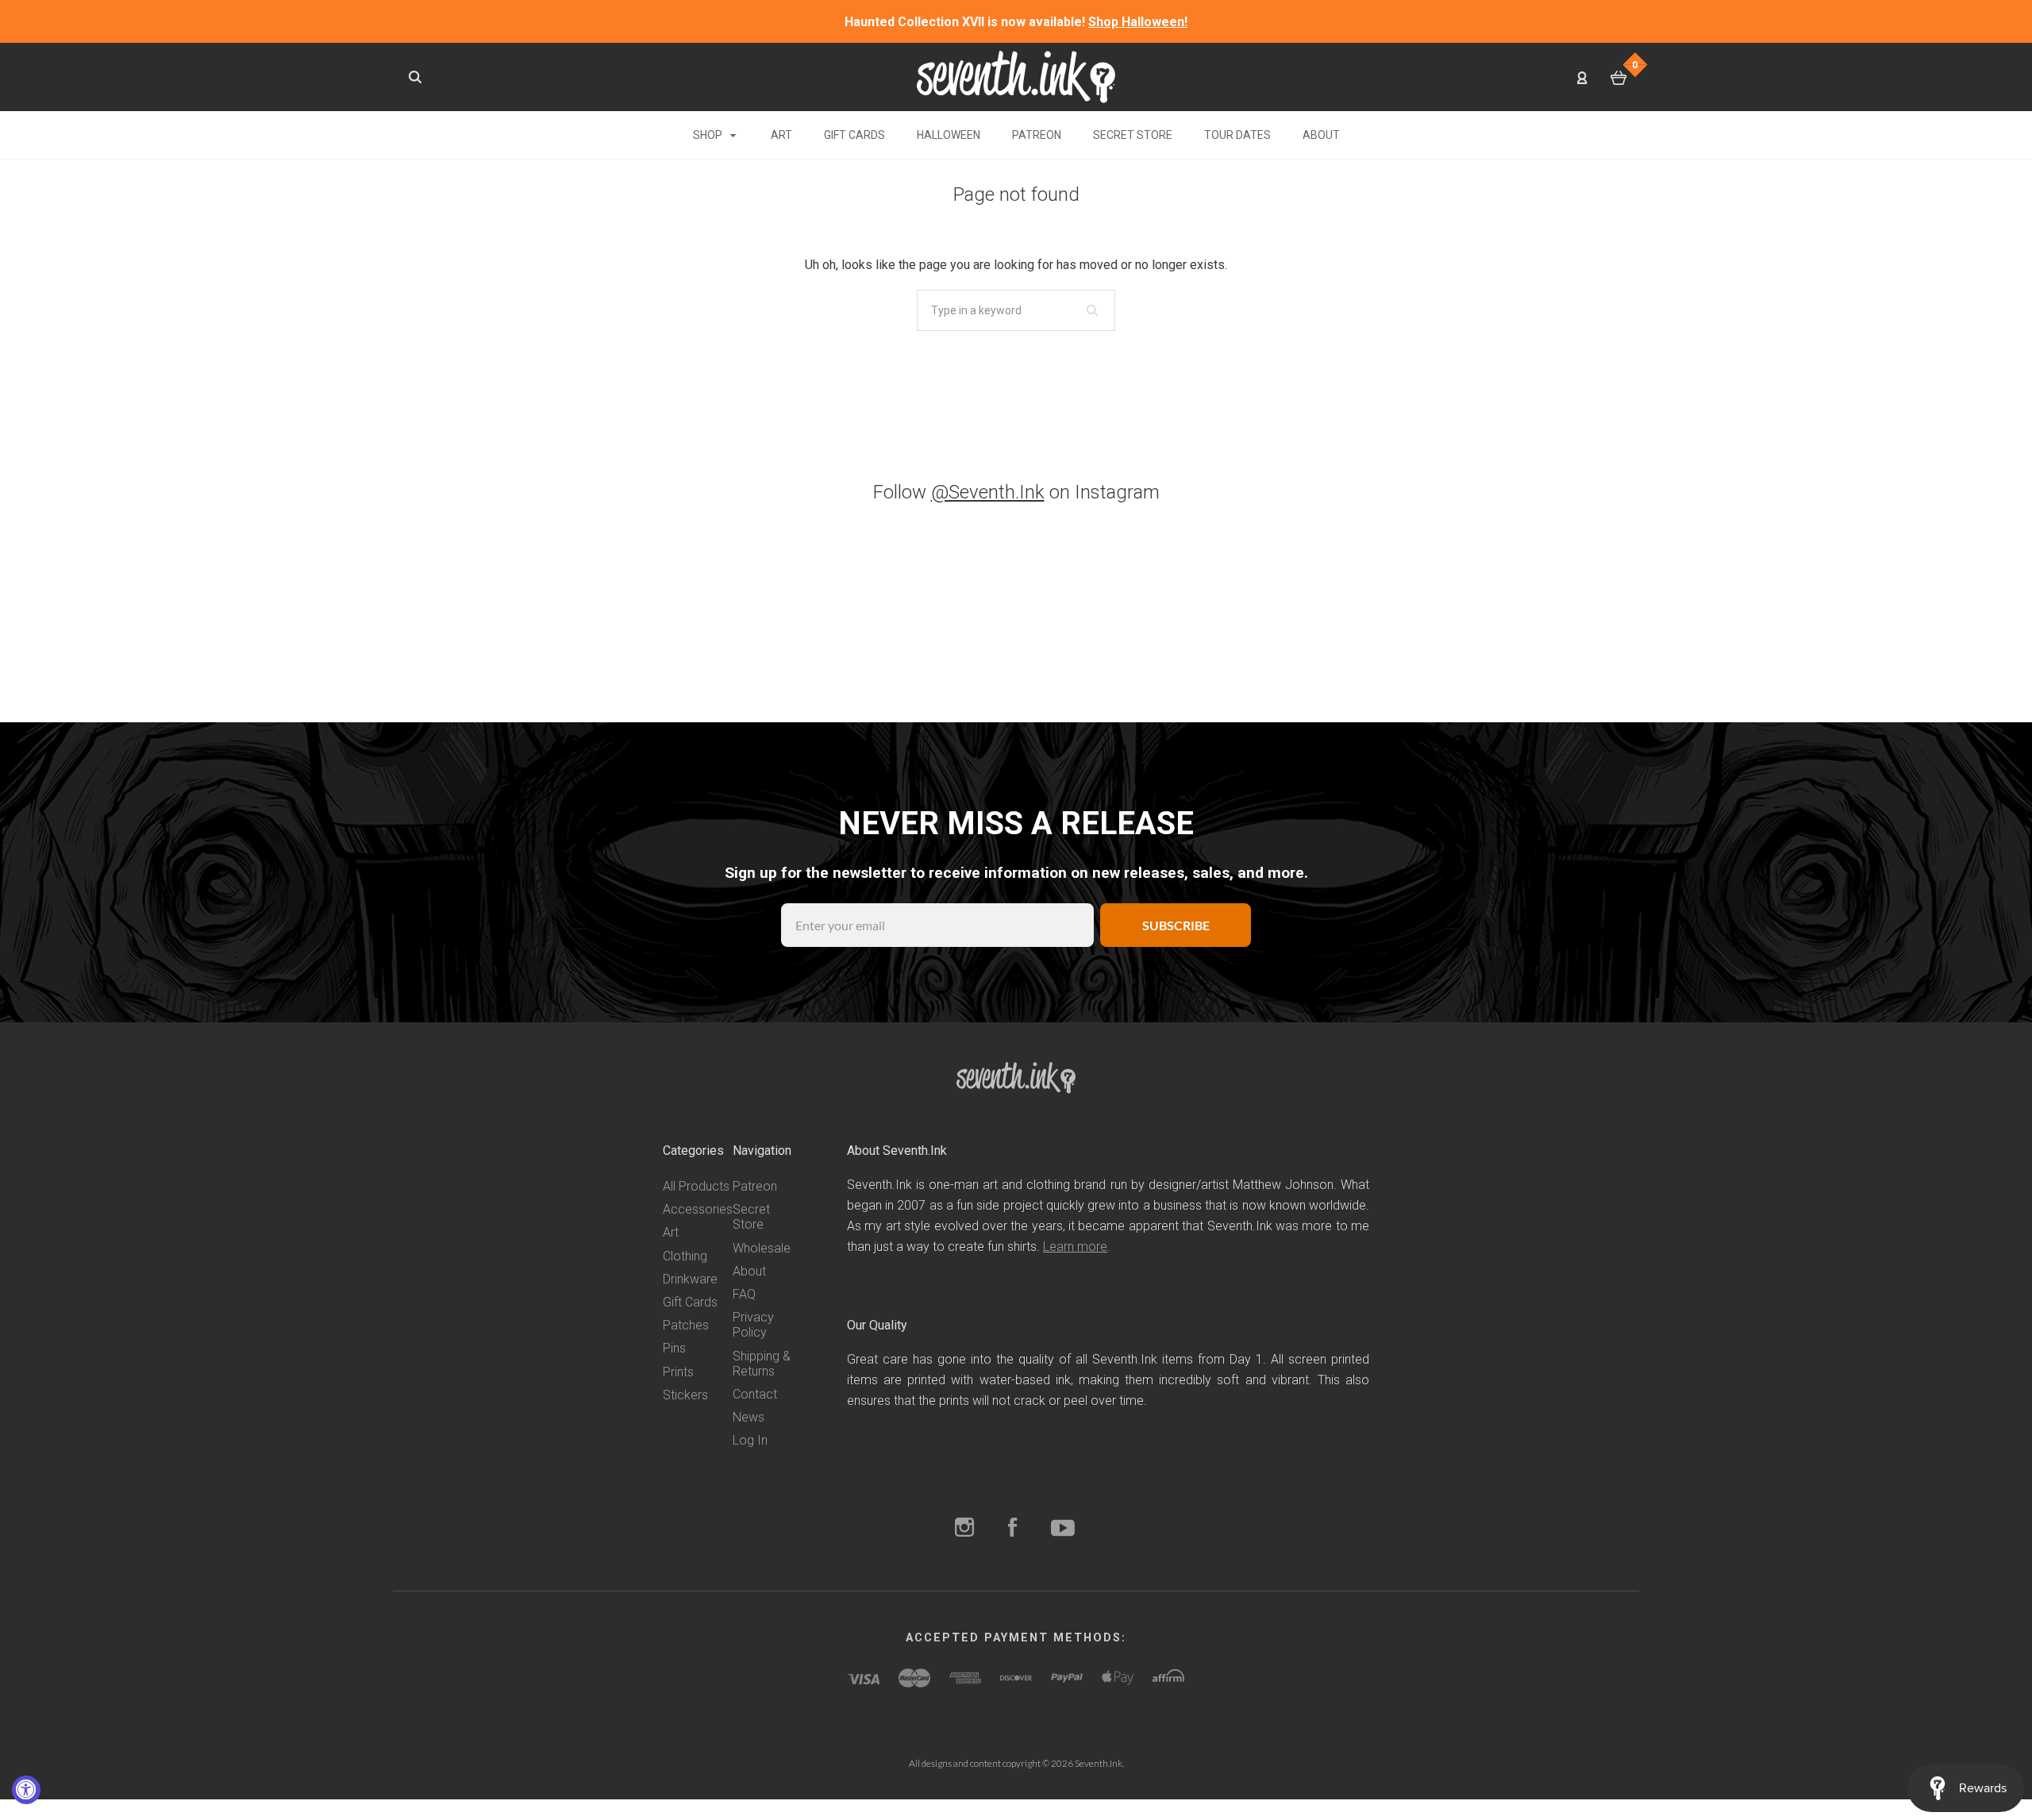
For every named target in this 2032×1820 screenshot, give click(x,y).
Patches (686, 1325)
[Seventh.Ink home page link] (1016, 76)
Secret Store (1133, 135)
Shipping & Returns (762, 1364)
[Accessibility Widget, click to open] (26, 1790)
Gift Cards (854, 135)
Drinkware (690, 1279)
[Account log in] (1582, 77)
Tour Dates (1237, 135)
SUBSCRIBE (1176, 925)
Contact (755, 1394)
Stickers (685, 1395)
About (1321, 135)
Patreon (1037, 135)
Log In (750, 1440)
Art (781, 135)
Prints (678, 1372)
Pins (674, 1348)
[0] (1619, 78)
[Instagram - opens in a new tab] (964, 1529)
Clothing (685, 1256)
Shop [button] (709, 135)
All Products (696, 1186)
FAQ (744, 1294)
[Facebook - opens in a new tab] (1013, 1529)
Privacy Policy (753, 1325)
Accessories (698, 1209)
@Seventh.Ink (988, 492)
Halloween (949, 135)
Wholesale (762, 1248)
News (749, 1417)
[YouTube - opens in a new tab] (1063, 1529)
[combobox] (1016, 310)
